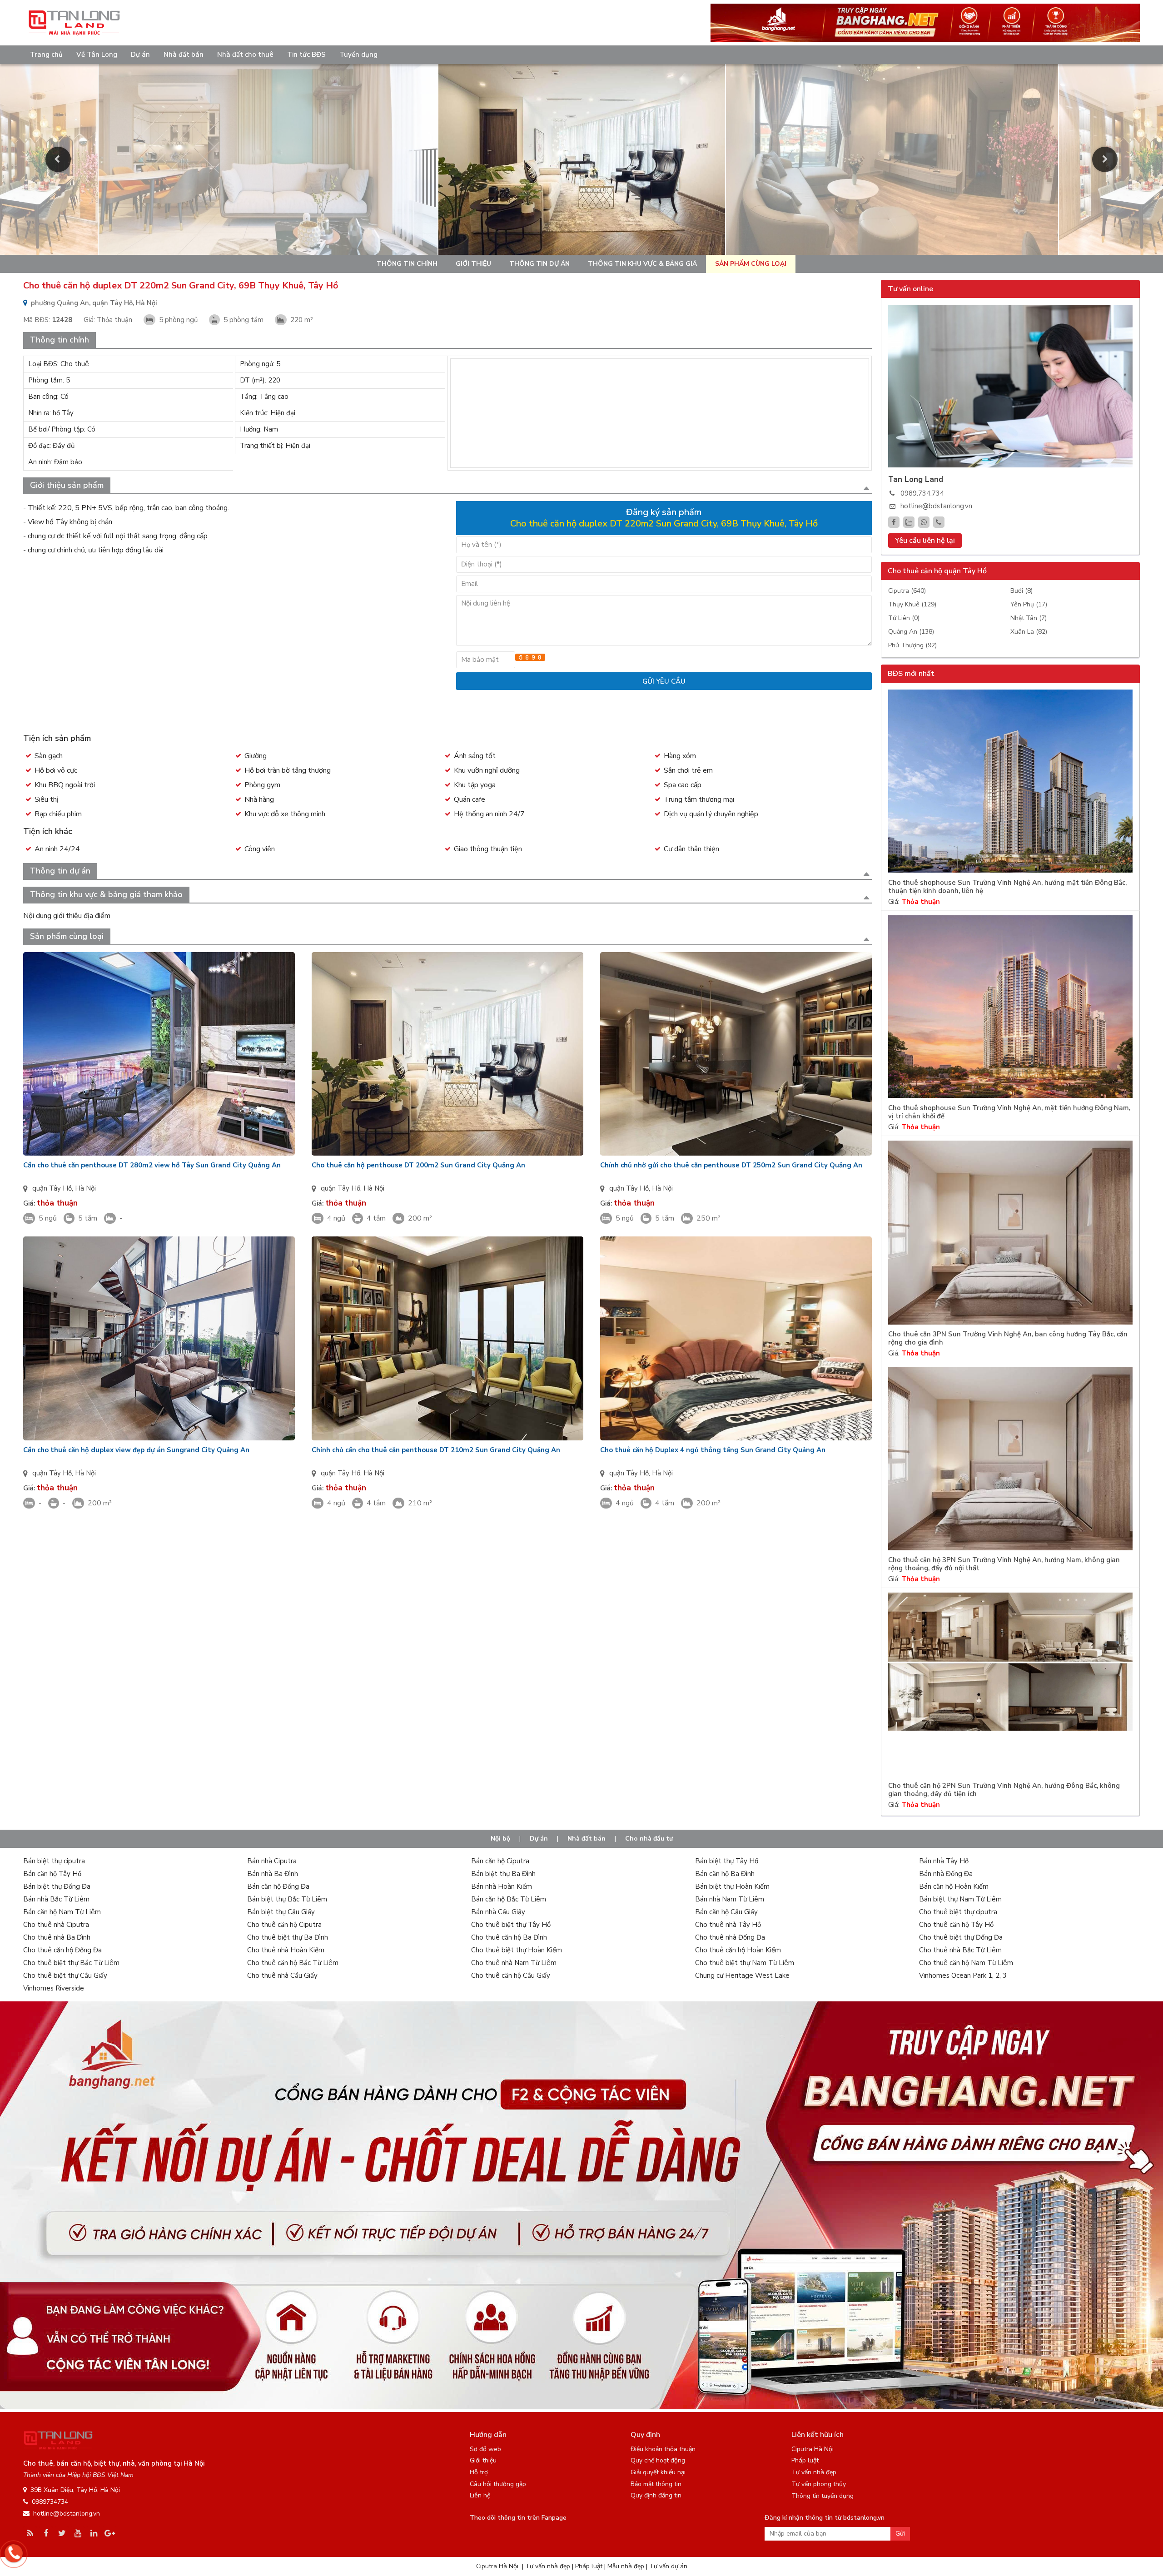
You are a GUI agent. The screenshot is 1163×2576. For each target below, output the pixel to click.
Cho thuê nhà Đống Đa (730, 1937)
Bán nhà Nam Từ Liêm (730, 1899)
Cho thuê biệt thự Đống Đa (961, 1937)
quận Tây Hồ (52, 1188)
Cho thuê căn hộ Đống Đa (62, 1950)
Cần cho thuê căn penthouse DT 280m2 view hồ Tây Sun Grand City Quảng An (152, 1165)
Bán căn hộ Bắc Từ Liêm (509, 1899)
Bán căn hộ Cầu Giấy (726, 1912)
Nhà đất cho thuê (245, 55)
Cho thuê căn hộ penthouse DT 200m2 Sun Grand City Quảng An (418, 1165)
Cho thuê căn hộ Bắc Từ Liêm (293, 1963)
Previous (58, 159)
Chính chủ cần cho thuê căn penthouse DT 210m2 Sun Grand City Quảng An (436, 1450)
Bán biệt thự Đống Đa (57, 1886)
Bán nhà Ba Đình (273, 1874)
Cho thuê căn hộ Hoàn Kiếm (738, 1950)
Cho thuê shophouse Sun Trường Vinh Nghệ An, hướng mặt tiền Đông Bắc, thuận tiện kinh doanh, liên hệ (1007, 887)
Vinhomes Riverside (54, 1988)
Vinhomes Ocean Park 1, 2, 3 (963, 1975)
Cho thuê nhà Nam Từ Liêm (514, 1963)
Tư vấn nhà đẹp (814, 2472)
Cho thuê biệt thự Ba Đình (288, 1937)
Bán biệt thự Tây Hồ (727, 1861)
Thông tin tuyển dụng (823, 2496)
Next (1105, 159)
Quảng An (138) (911, 632)
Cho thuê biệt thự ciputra (958, 1912)
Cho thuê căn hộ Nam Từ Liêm (966, 1963)
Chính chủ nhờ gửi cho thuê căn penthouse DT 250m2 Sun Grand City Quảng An (731, 1165)
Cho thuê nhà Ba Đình (57, 1937)
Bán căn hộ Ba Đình (725, 1874)
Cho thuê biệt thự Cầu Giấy (65, 1975)
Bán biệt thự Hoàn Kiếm (732, 1886)
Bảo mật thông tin (656, 2484)
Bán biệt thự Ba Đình (503, 1874)
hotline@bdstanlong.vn (936, 506)
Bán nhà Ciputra (272, 1861)
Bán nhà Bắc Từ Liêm (56, 1899)
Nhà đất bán (184, 55)
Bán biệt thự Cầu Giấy (281, 1912)
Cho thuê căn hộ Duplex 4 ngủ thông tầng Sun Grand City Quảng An (713, 1450)
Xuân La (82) (1029, 632)
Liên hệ (480, 2495)
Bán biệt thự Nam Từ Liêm (960, 1899)
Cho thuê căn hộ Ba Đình (509, 1937)
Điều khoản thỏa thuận (663, 2449)
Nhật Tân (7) (1029, 618)
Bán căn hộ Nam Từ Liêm (62, 1912)
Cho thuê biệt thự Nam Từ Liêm (745, 1963)
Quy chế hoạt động (658, 2460)
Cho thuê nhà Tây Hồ (728, 1925)
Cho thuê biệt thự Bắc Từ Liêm (71, 1963)
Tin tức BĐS (306, 55)
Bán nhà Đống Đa (946, 1874)
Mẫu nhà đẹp (626, 2566)
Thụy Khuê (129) (912, 604)
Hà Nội (85, 1188)
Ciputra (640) (907, 591)
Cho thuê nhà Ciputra (56, 1925)
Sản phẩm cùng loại (751, 264)
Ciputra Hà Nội (813, 2449)
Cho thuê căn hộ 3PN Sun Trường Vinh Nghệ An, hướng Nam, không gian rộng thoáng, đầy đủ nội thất (1004, 1564)
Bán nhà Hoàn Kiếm (502, 1886)
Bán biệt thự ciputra (54, 1861)
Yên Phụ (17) (1029, 604)
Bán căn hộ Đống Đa (278, 1886)
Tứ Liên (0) (904, 618)
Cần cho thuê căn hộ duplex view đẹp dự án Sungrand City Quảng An (136, 1450)
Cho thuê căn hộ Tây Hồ (956, 1925)
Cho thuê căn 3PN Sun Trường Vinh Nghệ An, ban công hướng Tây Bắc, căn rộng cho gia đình (1008, 1338)
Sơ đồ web (485, 2449)
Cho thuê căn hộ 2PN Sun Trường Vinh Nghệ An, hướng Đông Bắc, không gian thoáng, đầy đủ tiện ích (1004, 1790)
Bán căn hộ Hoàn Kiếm (954, 1886)
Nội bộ (500, 1839)
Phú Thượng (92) (912, 645)
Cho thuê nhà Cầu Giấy (282, 1975)
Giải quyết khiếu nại (658, 2472)
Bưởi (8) (1021, 591)
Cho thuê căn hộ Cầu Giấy (511, 1975)
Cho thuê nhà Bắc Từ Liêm (960, 1950)
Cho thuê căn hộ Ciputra (284, 1925)
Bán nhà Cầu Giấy (498, 1912)
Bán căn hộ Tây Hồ (52, 1874)
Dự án (140, 55)
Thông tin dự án (539, 264)
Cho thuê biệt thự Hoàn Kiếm (517, 1950)
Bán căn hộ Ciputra (500, 1861)
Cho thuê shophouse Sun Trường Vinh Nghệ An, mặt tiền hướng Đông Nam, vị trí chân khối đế (1009, 1112)
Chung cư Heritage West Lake (742, 1975)
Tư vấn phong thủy (819, 2484)
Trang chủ (46, 55)
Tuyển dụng (358, 55)
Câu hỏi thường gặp (498, 2484)
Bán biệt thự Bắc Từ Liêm (287, 1899)
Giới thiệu (473, 264)
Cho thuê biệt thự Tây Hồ (511, 1925)
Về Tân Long (97, 55)
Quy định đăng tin (656, 2495)
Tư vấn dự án (668, 2566)
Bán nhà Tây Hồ (944, 1861)
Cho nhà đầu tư (649, 1839)
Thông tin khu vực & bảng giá (642, 264)
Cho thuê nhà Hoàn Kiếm (286, 1950)
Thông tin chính (407, 264)
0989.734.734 (922, 493)
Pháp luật (805, 2460)
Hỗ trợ (479, 2472)
